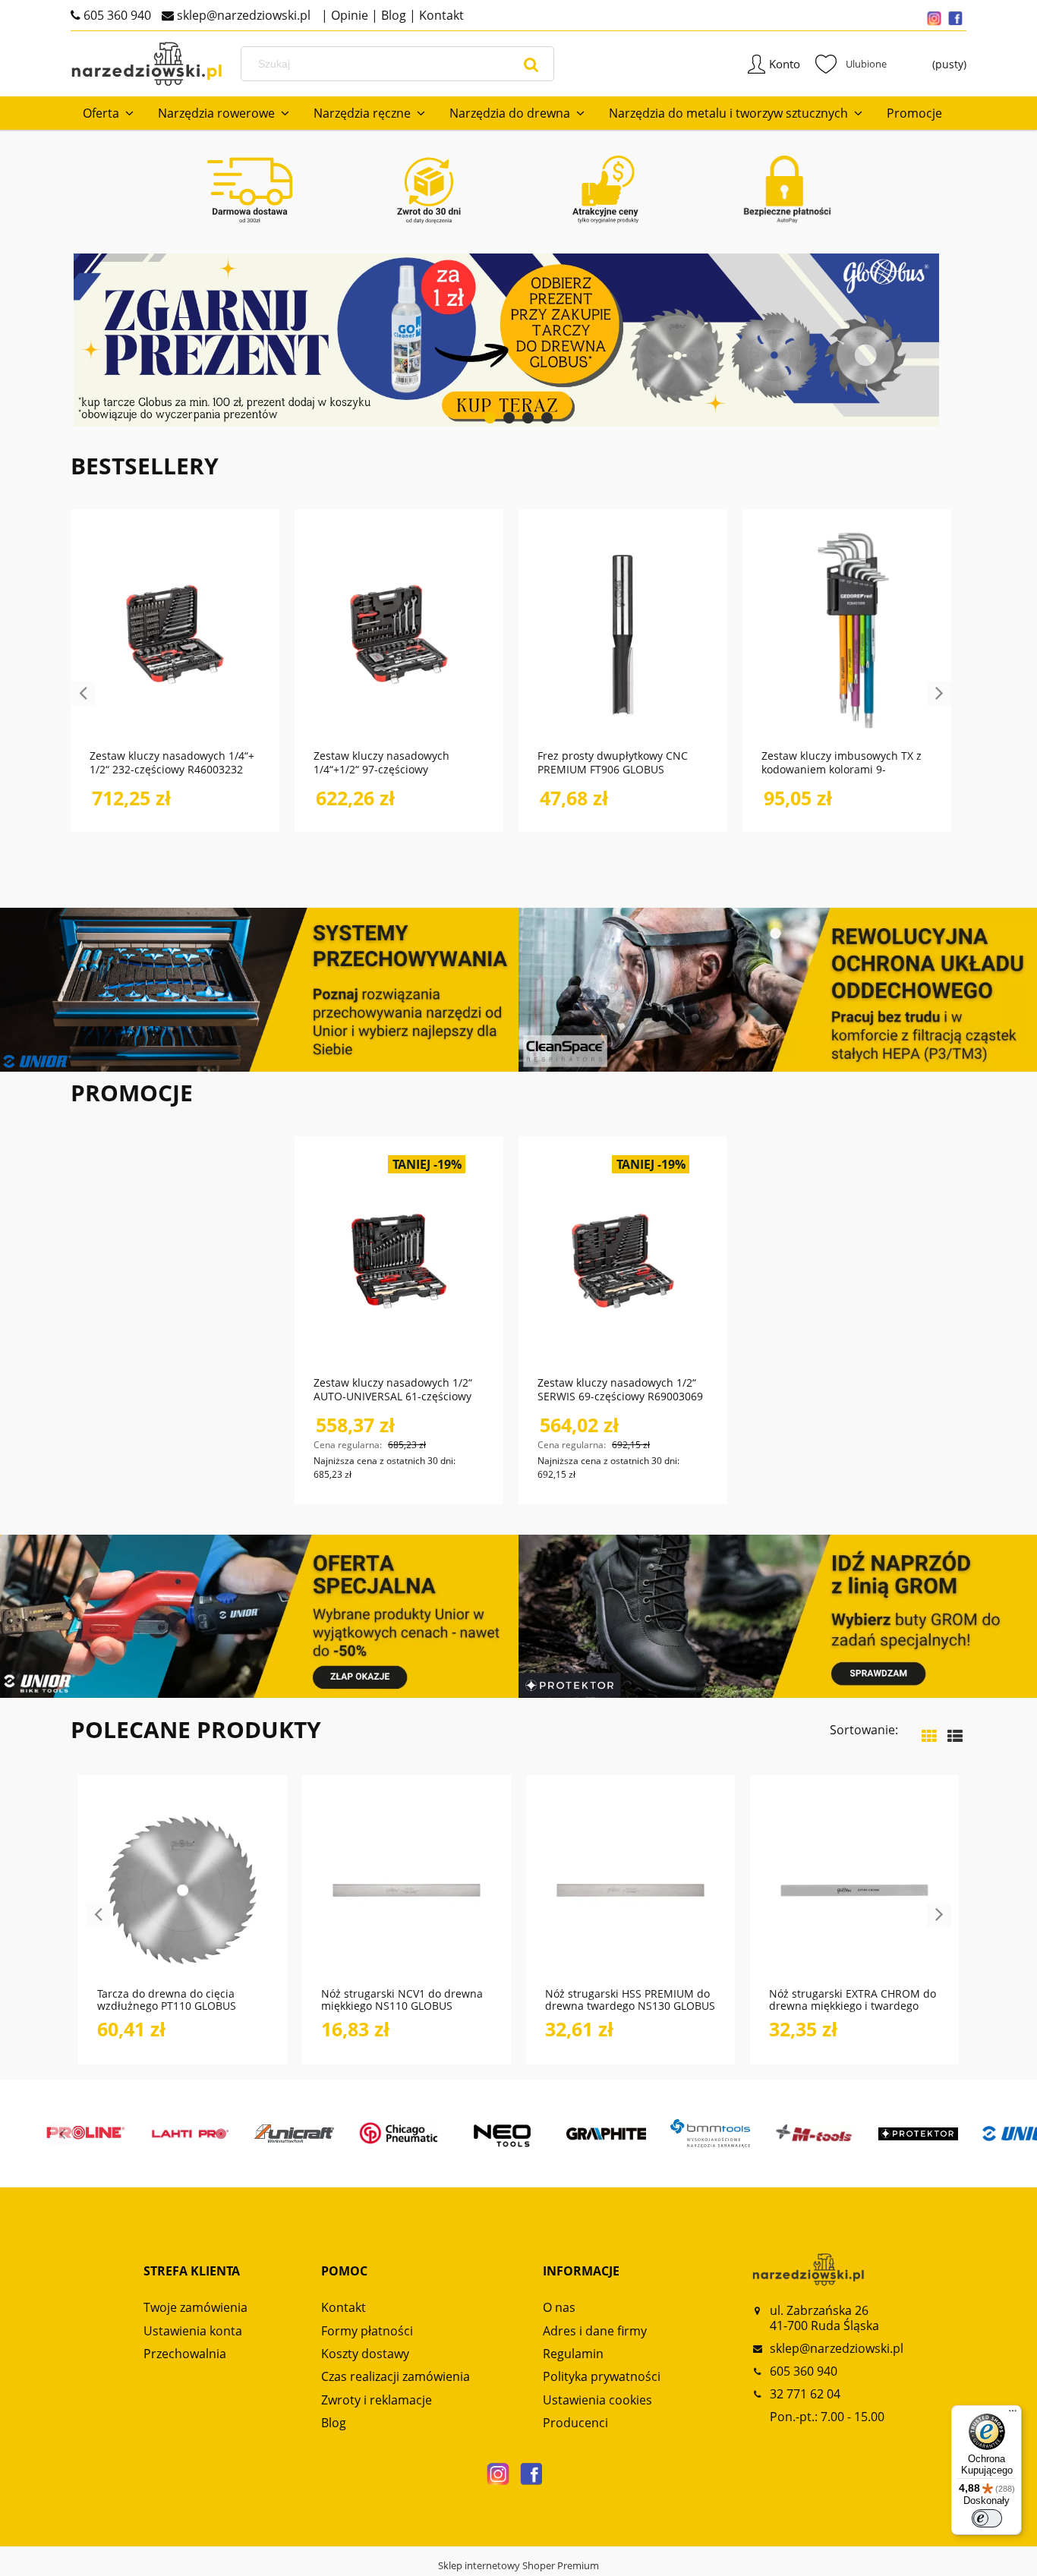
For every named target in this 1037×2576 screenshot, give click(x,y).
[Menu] (1013, 2414)
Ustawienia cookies (597, 2400)
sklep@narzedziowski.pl (242, 15)
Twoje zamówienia (195, 2307)
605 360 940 (116, 15)
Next (939, 694)
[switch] (987, 2518)
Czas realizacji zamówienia (396, 2376)
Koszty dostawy (365, 2354)
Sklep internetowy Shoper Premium (518, 2565)
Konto (785, 64)
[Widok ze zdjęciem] (929, 1736)
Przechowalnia (185, 2354)
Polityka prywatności (602, 2376)
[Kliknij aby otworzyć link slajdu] (458, 340)
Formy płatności (367, 2331)
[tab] (490, 418)
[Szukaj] (531, 64)
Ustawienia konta (193, 2331)
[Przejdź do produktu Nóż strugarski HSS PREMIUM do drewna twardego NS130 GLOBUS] (630, 1889)
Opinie (348, 15)
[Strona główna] (147, 64)
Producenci (575, 2423)
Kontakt (440, 15)
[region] (518, 340)
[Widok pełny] (955, 1736)
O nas (559, 2307)
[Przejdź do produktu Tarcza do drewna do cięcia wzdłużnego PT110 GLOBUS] (183, 1889)
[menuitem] (108, 113)
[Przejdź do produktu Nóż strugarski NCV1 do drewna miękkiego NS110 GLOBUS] (407, 1889)
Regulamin (573, 2354)
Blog (392, 15)
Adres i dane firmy (595, 2331)
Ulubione (851, 64)
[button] (229, 1945)
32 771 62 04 (805, 2394)
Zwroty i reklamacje (377, 2400)
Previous (83, 694)
